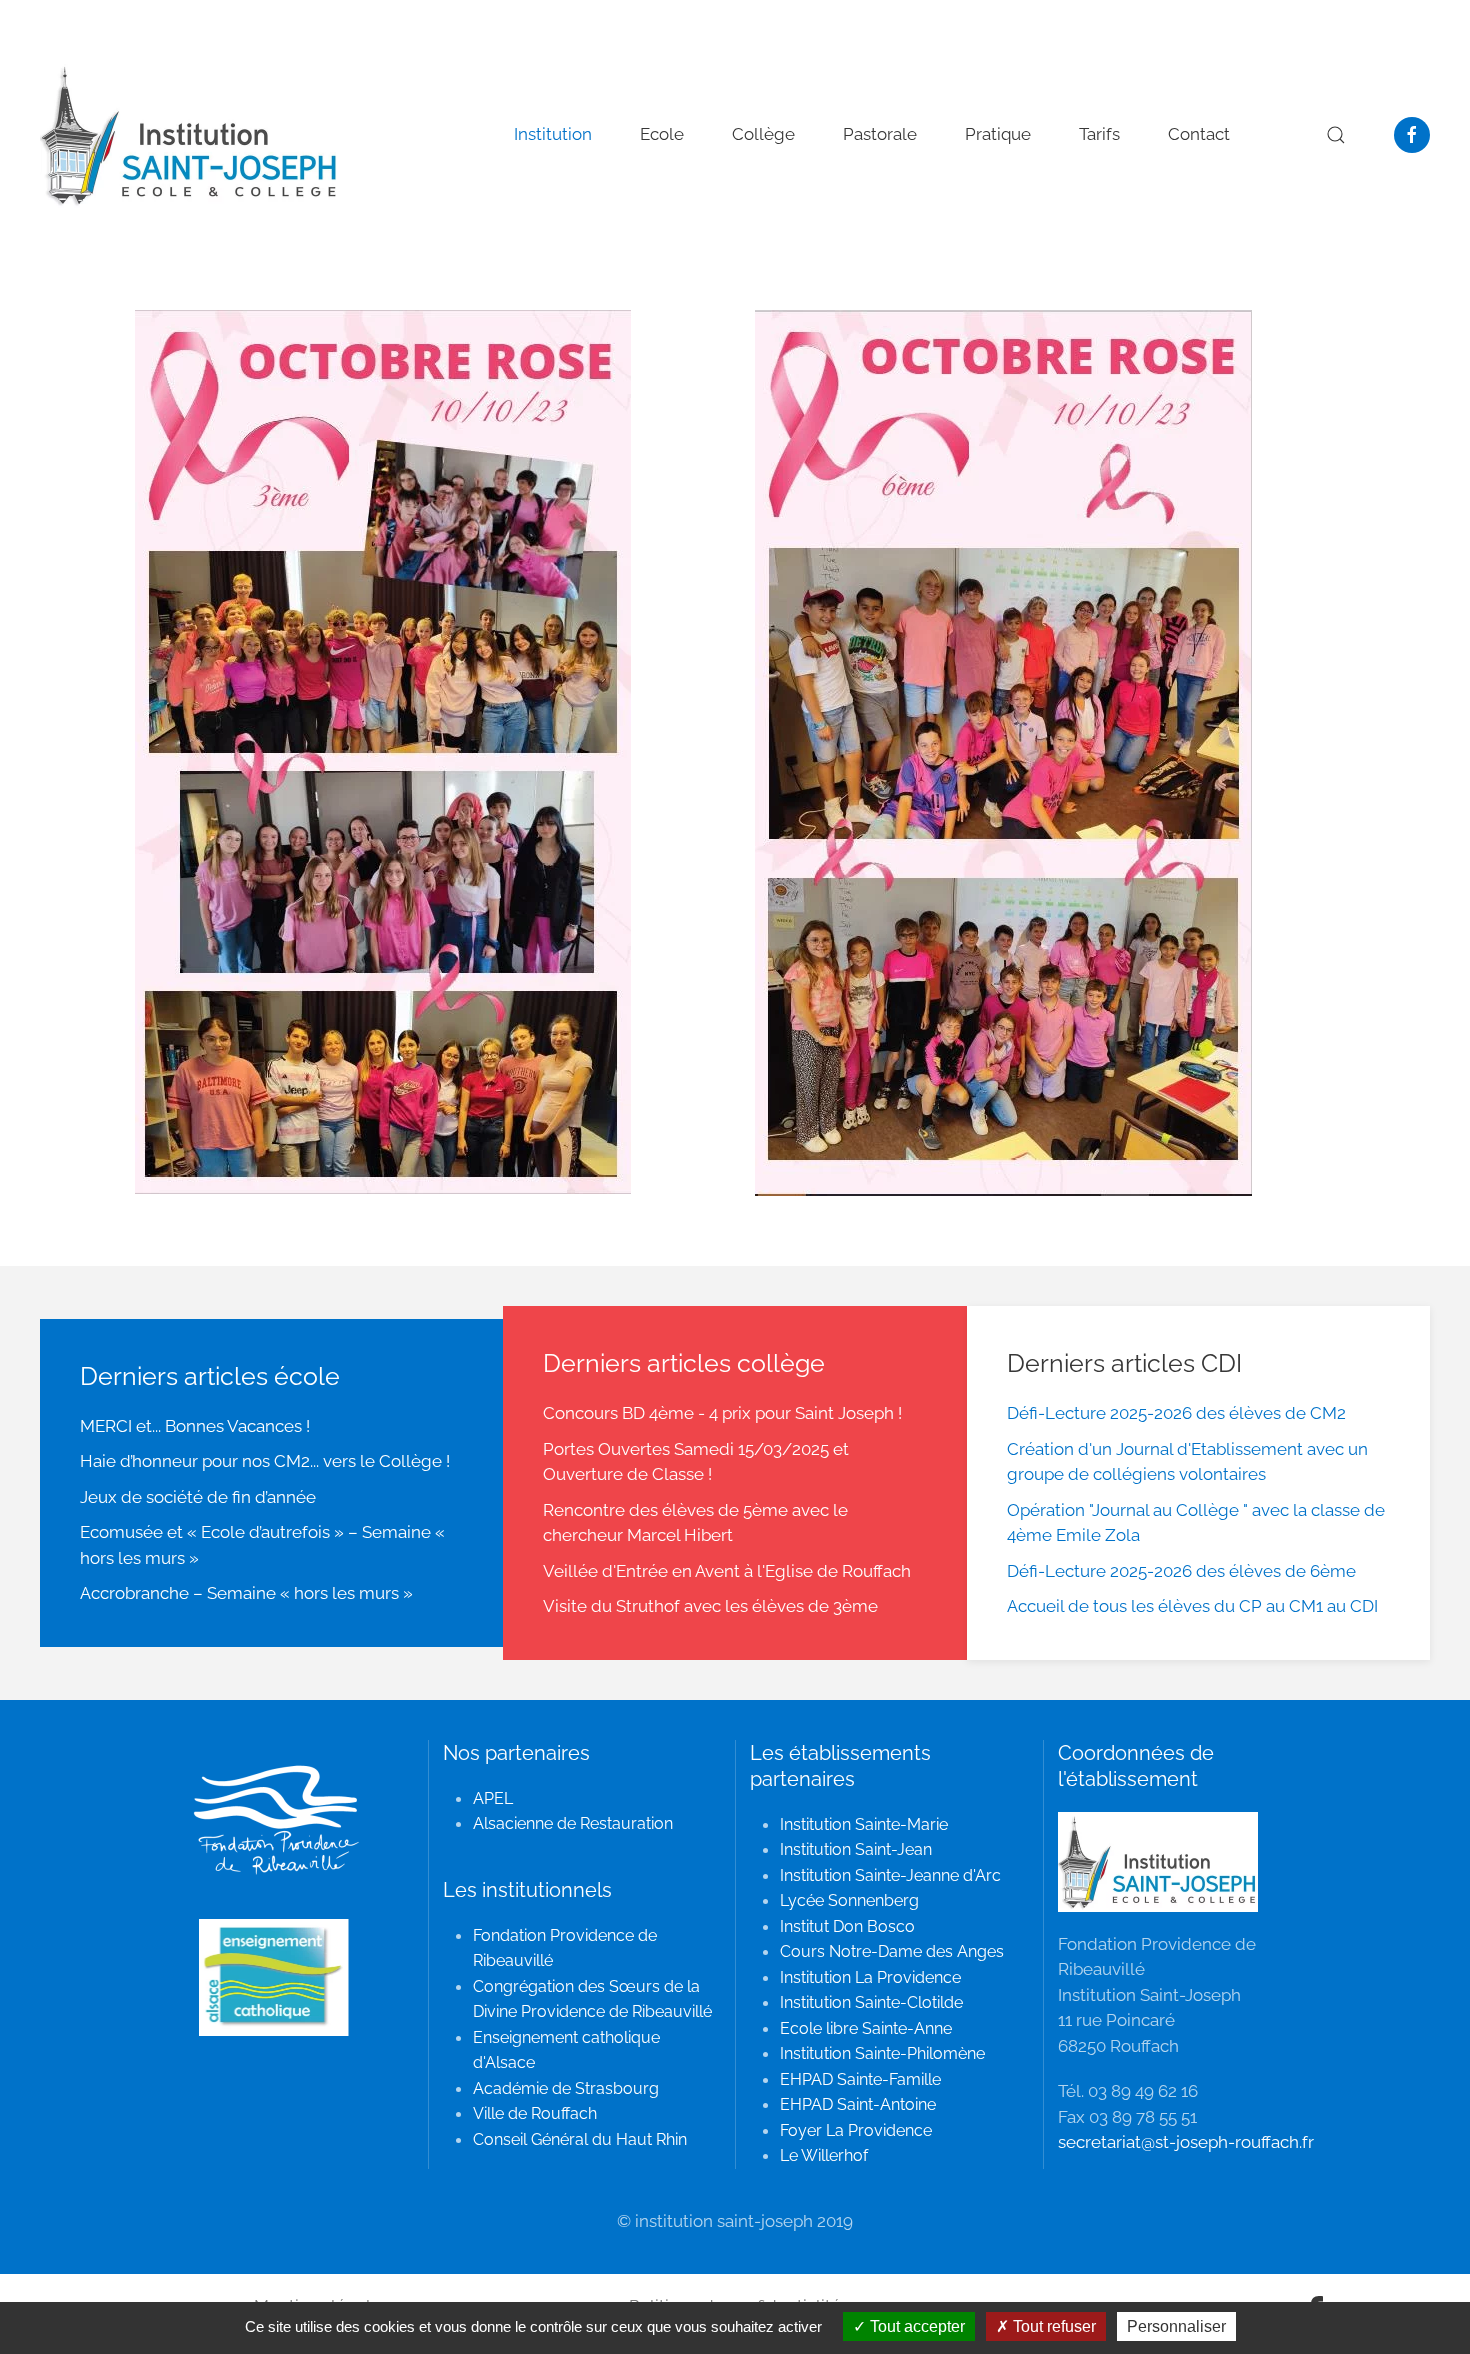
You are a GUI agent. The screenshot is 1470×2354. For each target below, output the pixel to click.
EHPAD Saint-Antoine (858, 2104)
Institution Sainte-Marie (864, 1824)
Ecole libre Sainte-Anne (866, 2028)
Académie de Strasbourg (566, 2088)
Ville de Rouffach (535, 2113)
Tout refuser (1052, 2326)
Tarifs (1099, 134)
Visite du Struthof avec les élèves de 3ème (710, 1606)
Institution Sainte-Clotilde (871, 2002)
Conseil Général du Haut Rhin (580, 2139)
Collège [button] (763, 134)
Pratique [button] (998, 134)
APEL (493, 1798)
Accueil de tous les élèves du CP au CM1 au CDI (1192, 1606)
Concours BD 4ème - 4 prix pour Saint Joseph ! (722, 1413)
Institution (553, 134)
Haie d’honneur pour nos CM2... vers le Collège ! (265, 1461)
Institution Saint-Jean (856, 1849)
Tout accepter (915, 2326)
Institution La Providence (870, 1977)
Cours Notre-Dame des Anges (892, 1951)
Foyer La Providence (856, 2130)
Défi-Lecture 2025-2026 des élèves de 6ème (1181, 1571)
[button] (1336, 135)
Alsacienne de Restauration (573, 1823)
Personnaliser (1176, 2326)
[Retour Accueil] (190, 135)
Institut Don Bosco (847, 1926)
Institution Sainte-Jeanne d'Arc (890, 1875)
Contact (1199, 134)
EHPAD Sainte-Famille (860, 2079)
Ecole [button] (662, 134)
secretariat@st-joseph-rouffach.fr (1186, 2142)
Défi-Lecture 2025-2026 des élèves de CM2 (1176, 1413)
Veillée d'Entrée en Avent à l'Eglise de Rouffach (727, 1571)
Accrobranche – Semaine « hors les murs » (246, 1593)
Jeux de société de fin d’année (198, 1497)
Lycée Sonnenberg (849, 1900)
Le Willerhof (824, 2155)
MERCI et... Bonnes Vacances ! (195, 1426)
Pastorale (880, 134)
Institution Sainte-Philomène (882, 2053)
